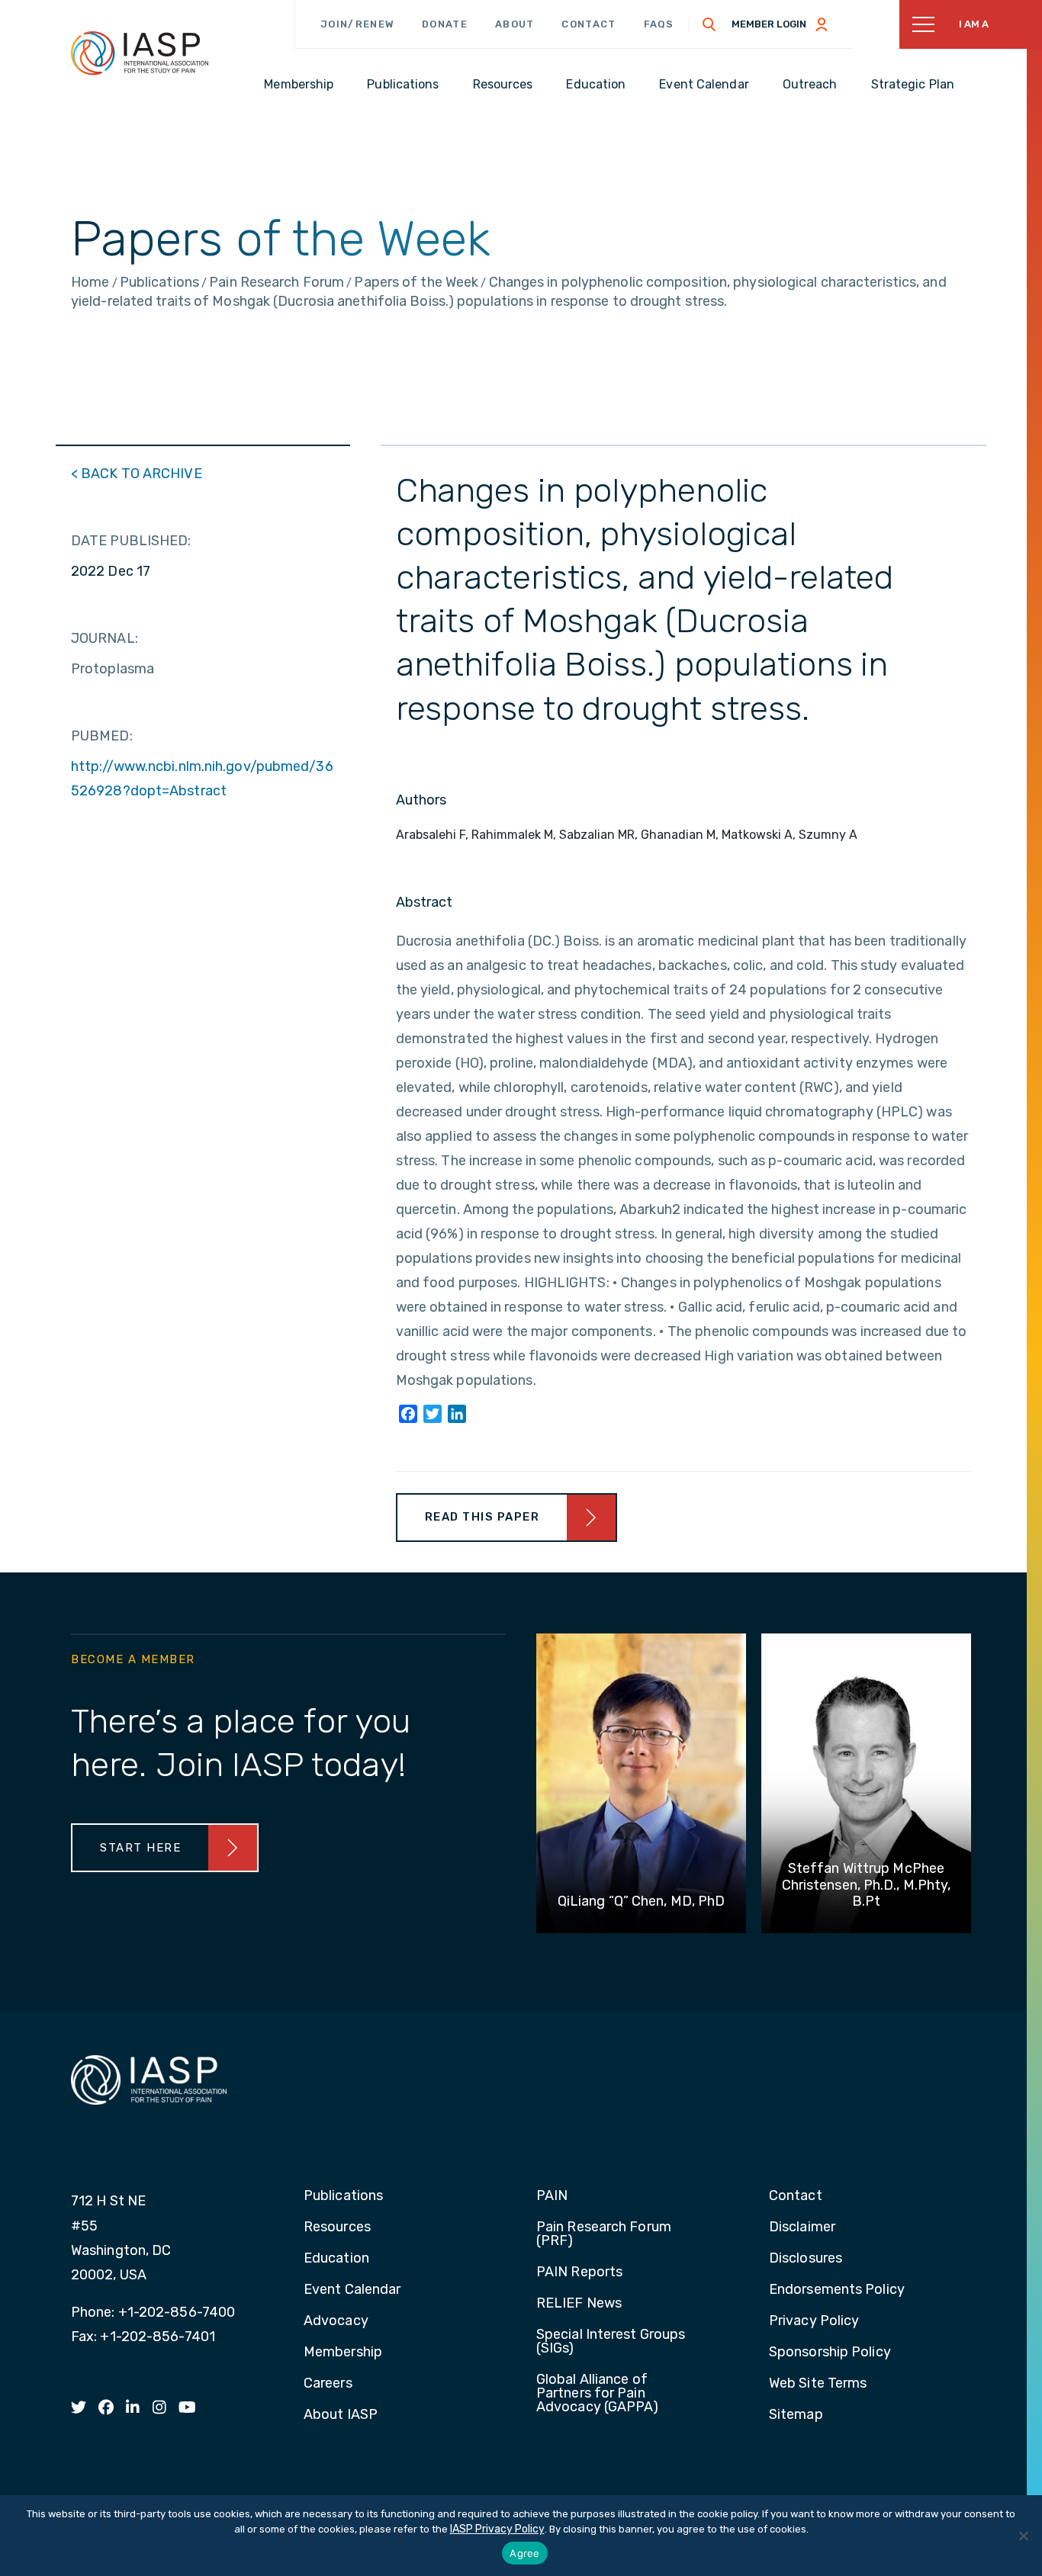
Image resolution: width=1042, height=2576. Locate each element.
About (515, 24)
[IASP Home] (140, 53)
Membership (343, 2353)
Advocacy (336, 2321)
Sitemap (796, 2415)
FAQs (659, 24)
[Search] (709, 24)
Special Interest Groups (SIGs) (611, 2342)
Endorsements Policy (837, 2290)
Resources (337, 2228)
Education (336, 2259)
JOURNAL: (105, 638)
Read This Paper (482, 1517)
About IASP (341, 2415)
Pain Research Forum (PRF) (604, 2234)
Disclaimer (802, 2228)
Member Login (769, 24)
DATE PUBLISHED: (131, 541)
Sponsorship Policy (830, 2353)
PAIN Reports (579, 2272)
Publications (343, 2196)
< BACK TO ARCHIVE (137, 474)
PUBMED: (102, 736)
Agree (524, 2553)
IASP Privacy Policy (497, 2529)
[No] (1023, 2536)
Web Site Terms (818, 2384)
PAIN (552, 2196)
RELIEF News (579, 2304)
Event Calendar (352, 2290)
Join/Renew (357, 24)
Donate (445, 24)
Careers (328, 2384)
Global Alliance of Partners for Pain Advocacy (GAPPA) (598, 2394)
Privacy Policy (814, 2321)
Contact (589, 24)
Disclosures (806, 2259)
